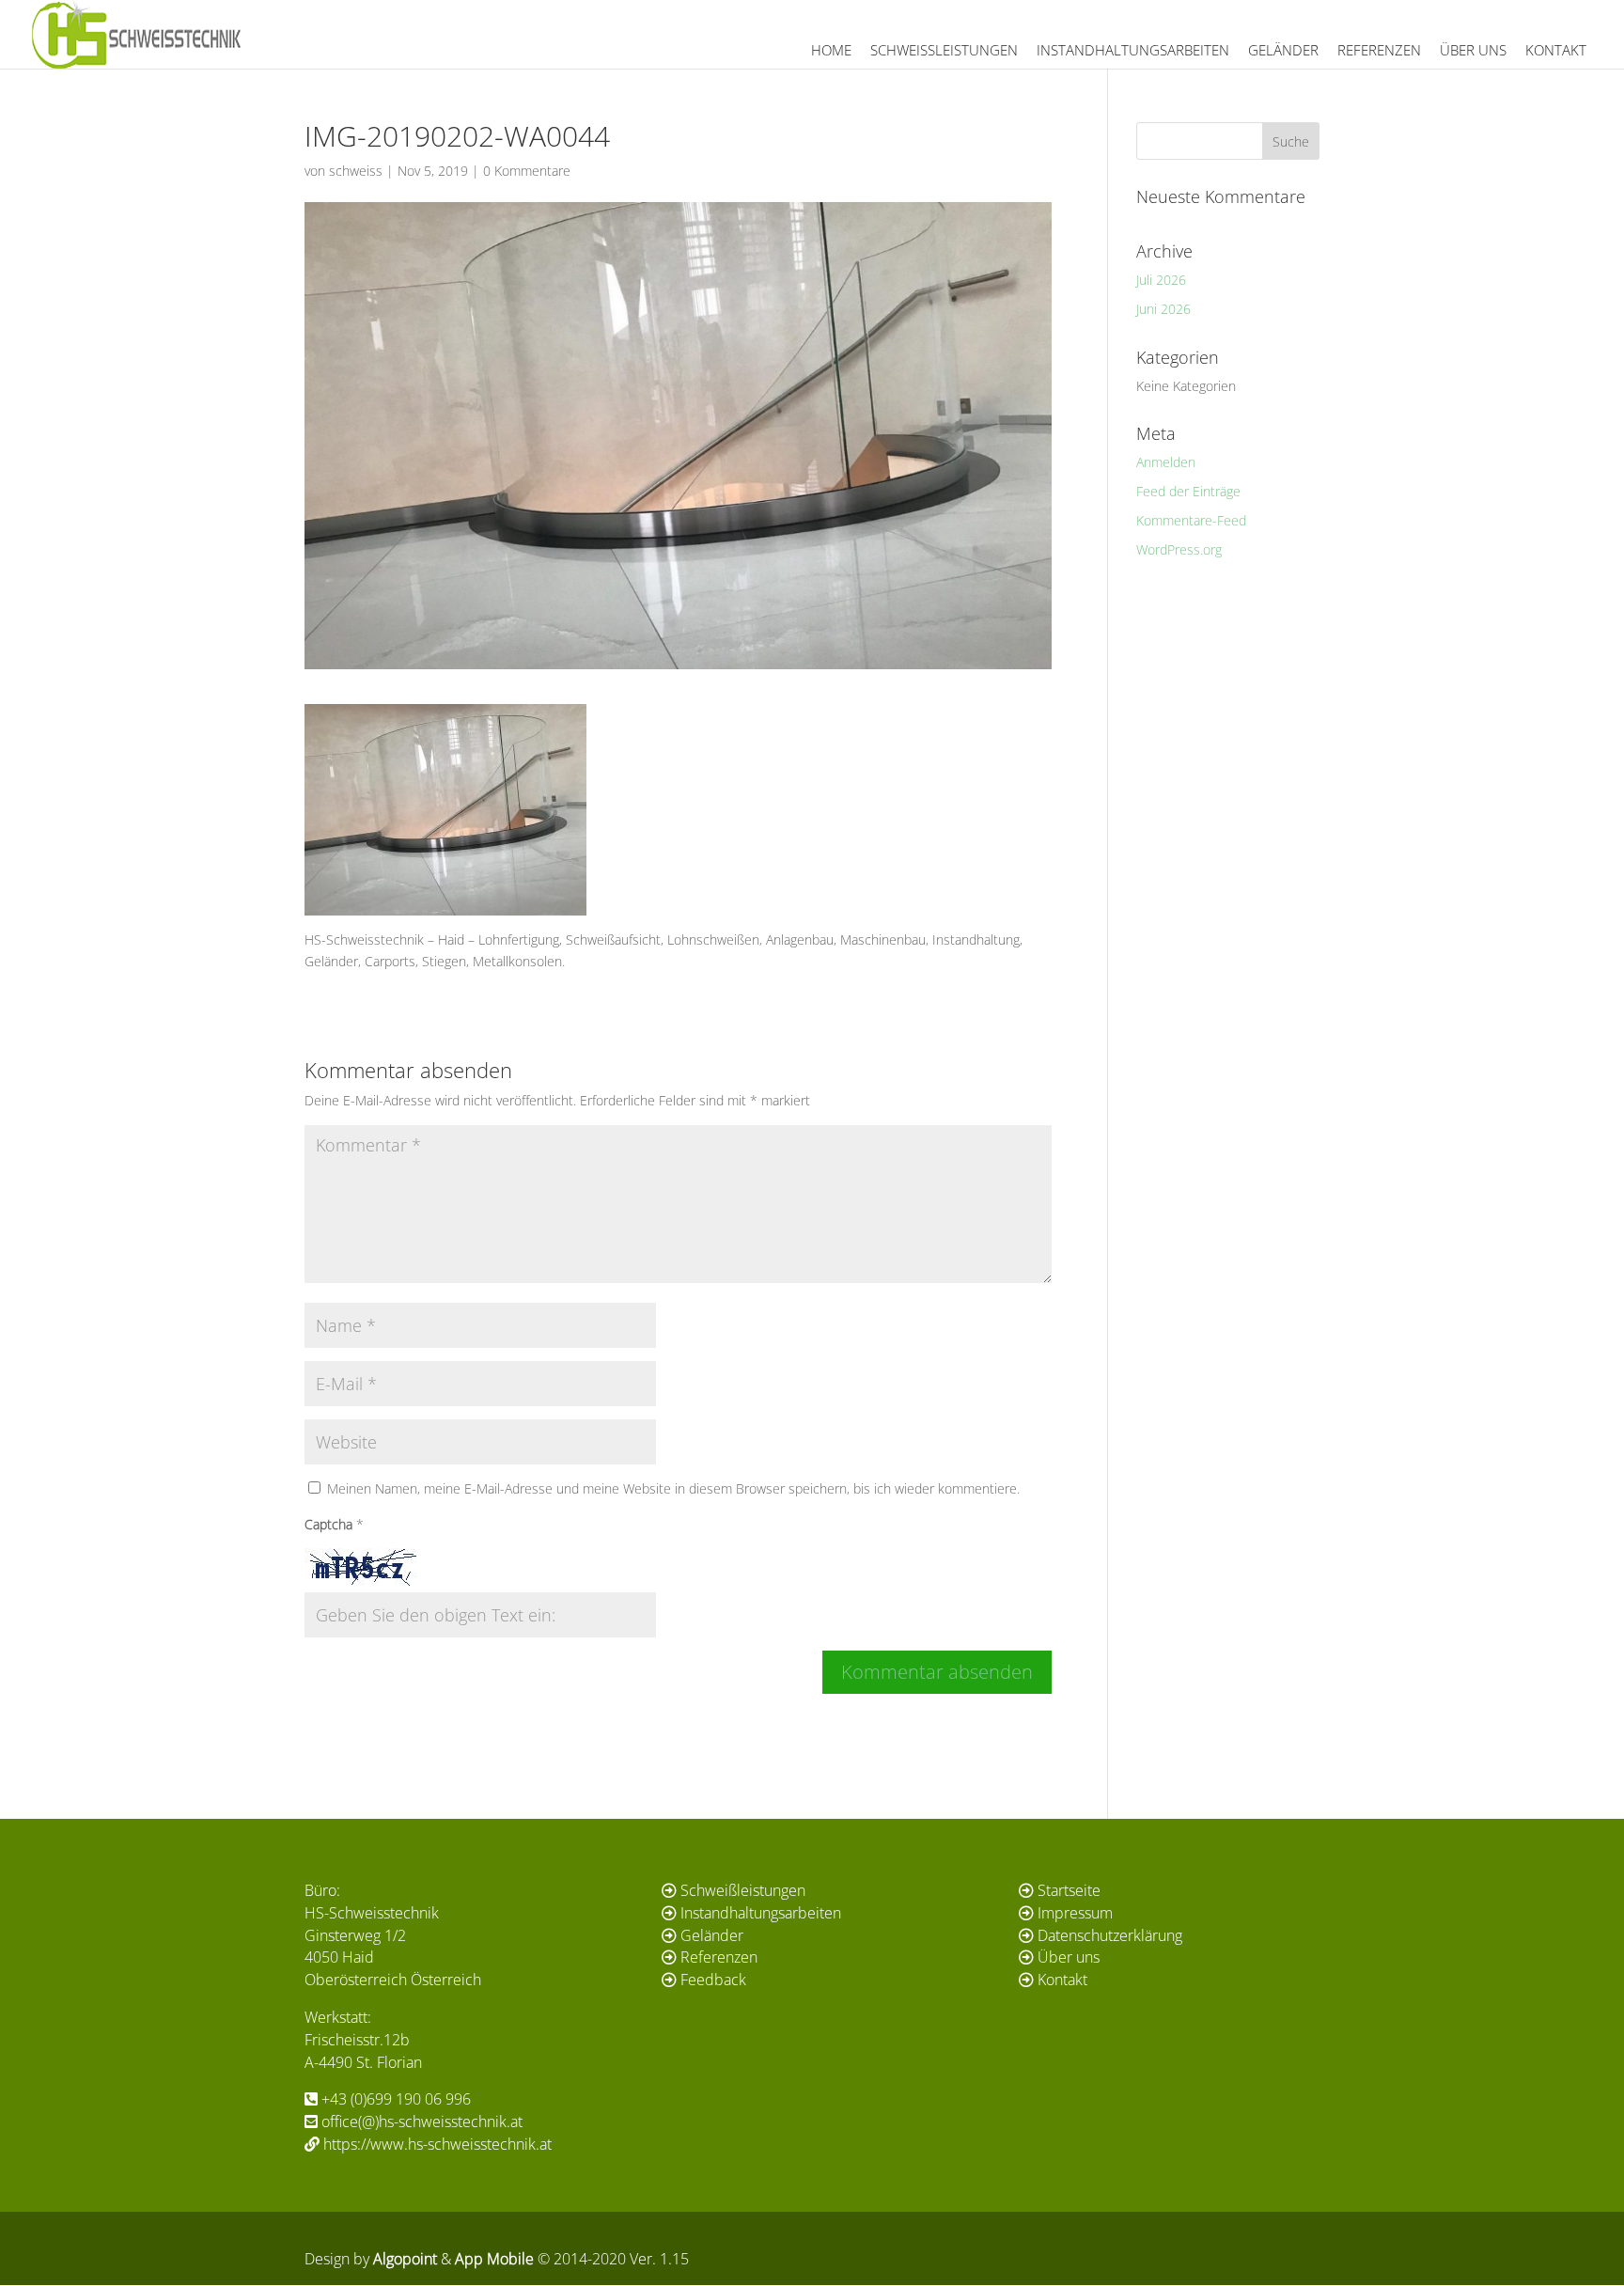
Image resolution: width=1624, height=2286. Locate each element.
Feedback (713, 1980)
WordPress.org (1179, 549)
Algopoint (405, 2259)
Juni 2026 (1163, 309)
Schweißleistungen (944, 50)
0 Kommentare (527, 171)
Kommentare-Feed (1191, 520)
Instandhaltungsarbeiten (1133, 50)
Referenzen (1379, 50)
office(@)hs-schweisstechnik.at (422, 2122)
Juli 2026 (1161, 280)
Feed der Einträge (1188, 491)
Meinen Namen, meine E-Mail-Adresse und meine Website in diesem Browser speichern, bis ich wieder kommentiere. (673, 1488)
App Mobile (494, 2259)
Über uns (1473, 50)
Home (831, 50)
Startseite (1069, 1890)
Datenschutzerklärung (1110, 1935)
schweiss (356, 171)
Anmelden (1166, 462)
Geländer (1283, 50)
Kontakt (1556, 50)
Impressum (1075, 1913)
